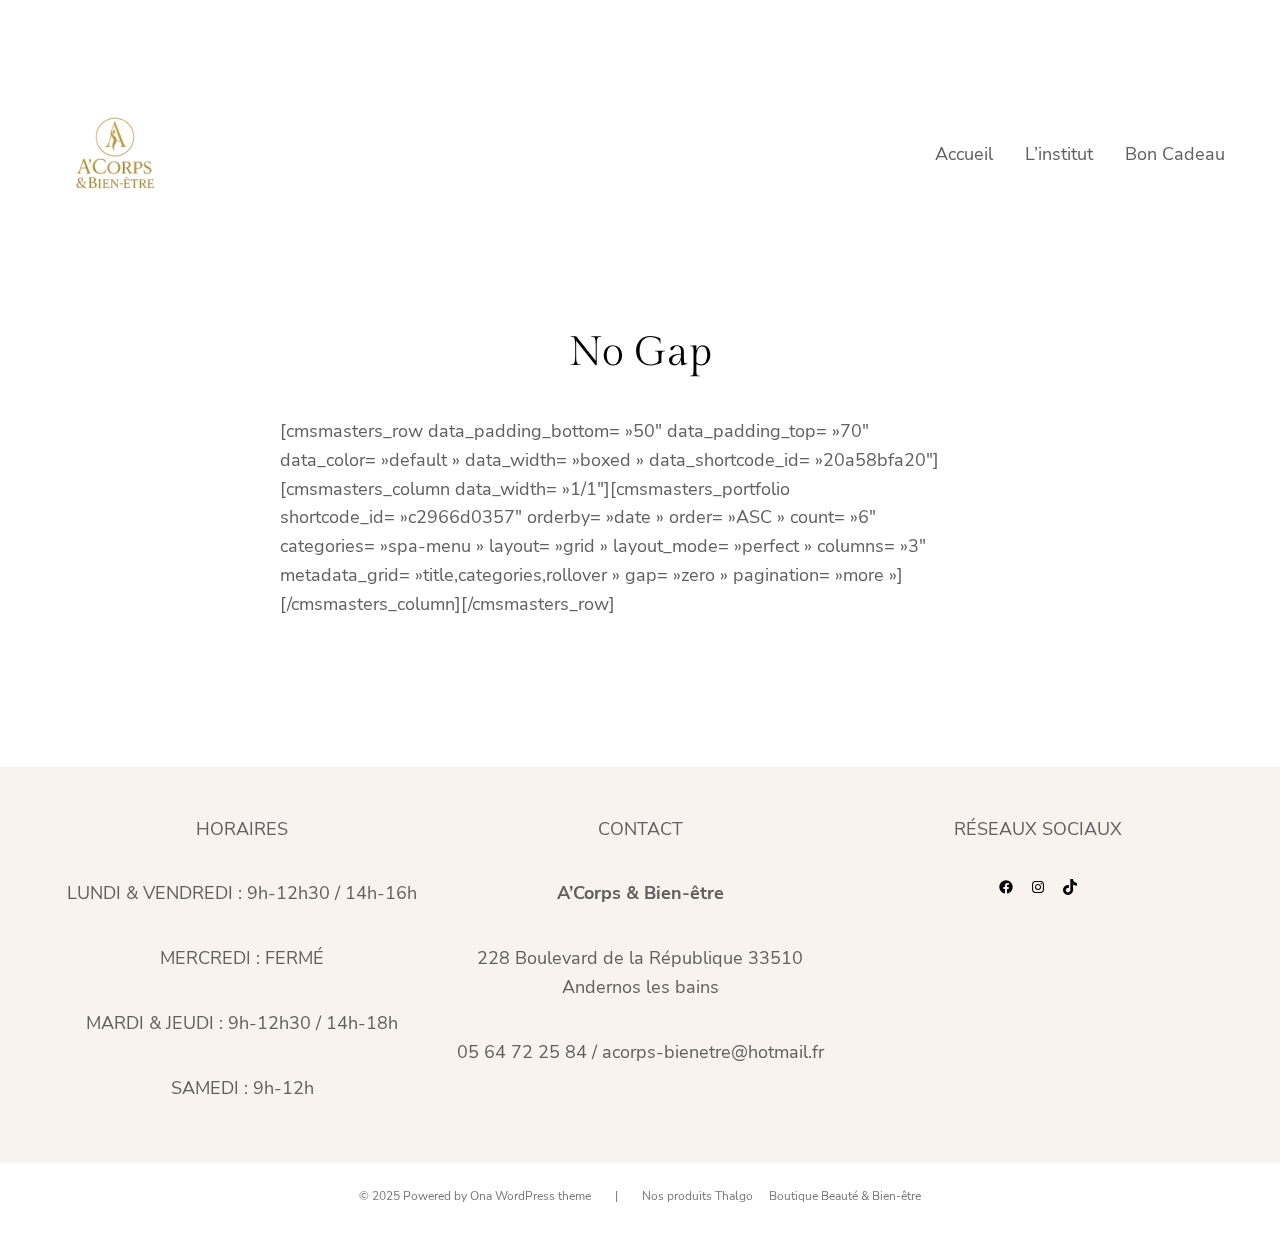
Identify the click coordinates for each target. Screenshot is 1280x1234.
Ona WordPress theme (530, 1196)
